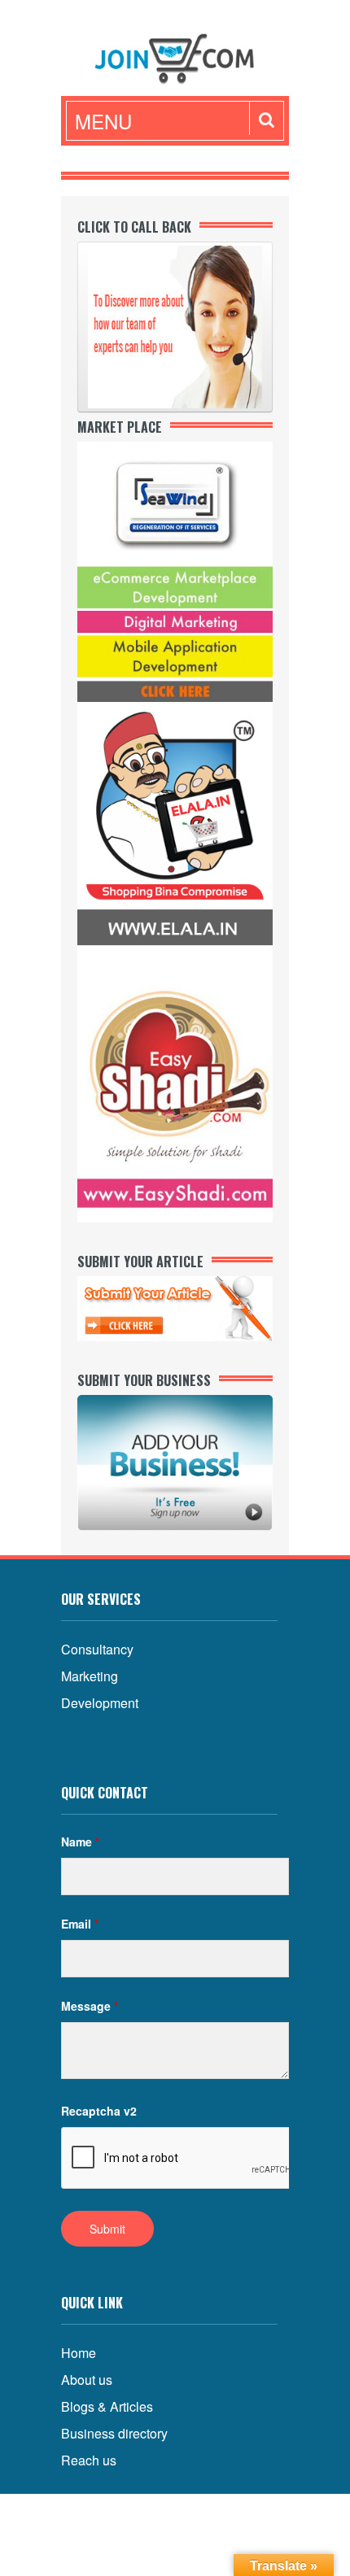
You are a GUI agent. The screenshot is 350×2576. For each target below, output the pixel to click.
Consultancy (97, 1649)
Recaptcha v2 (99, 2111)
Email (80, 1924)
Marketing (90, 1676)
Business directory (114, 2433)
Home (79, 2353)
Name (80, 1842)
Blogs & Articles (107, 2406)
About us (87, 2380)
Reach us (89, 2460)
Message (90, 2006)
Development (100, 1703)
